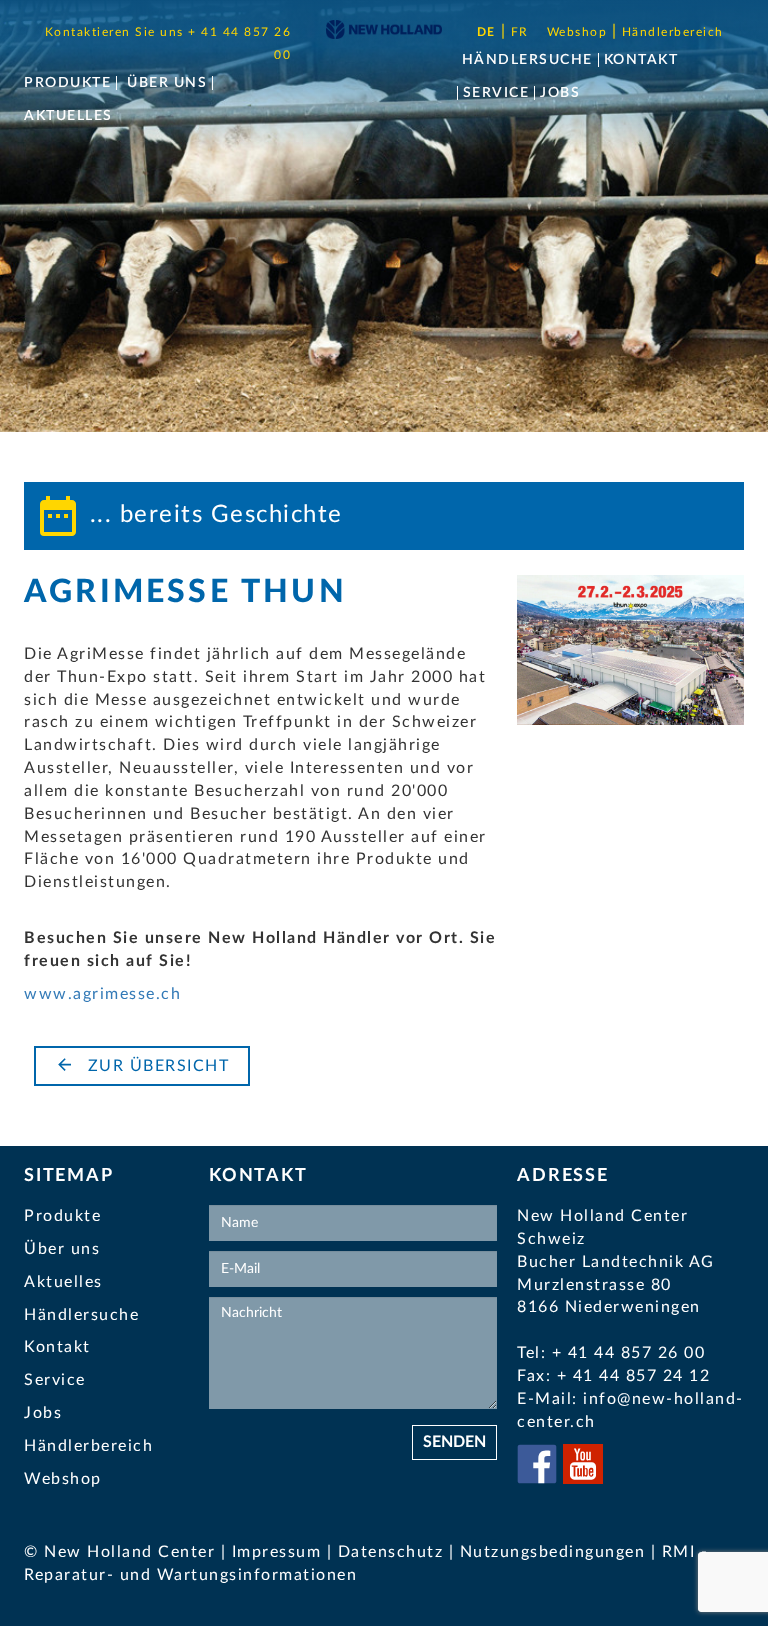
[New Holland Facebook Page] (540, 1479)
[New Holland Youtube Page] (583, 1479)
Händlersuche (527, 60)
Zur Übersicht (155, 1066)
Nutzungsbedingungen (555, 1552)
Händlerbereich (673, 32)
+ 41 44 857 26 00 (629, 1353)
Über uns (167, 83)
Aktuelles (68, 116)
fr (520, 32)
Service (496, 93)
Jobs (560, 93)
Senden (454, 1442)
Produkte (67, 83)
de (486, 32)
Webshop (579, 32)
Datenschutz (391, 1552)
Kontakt (641, 60)
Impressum (277, 1552)
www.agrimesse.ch (102, 994)
